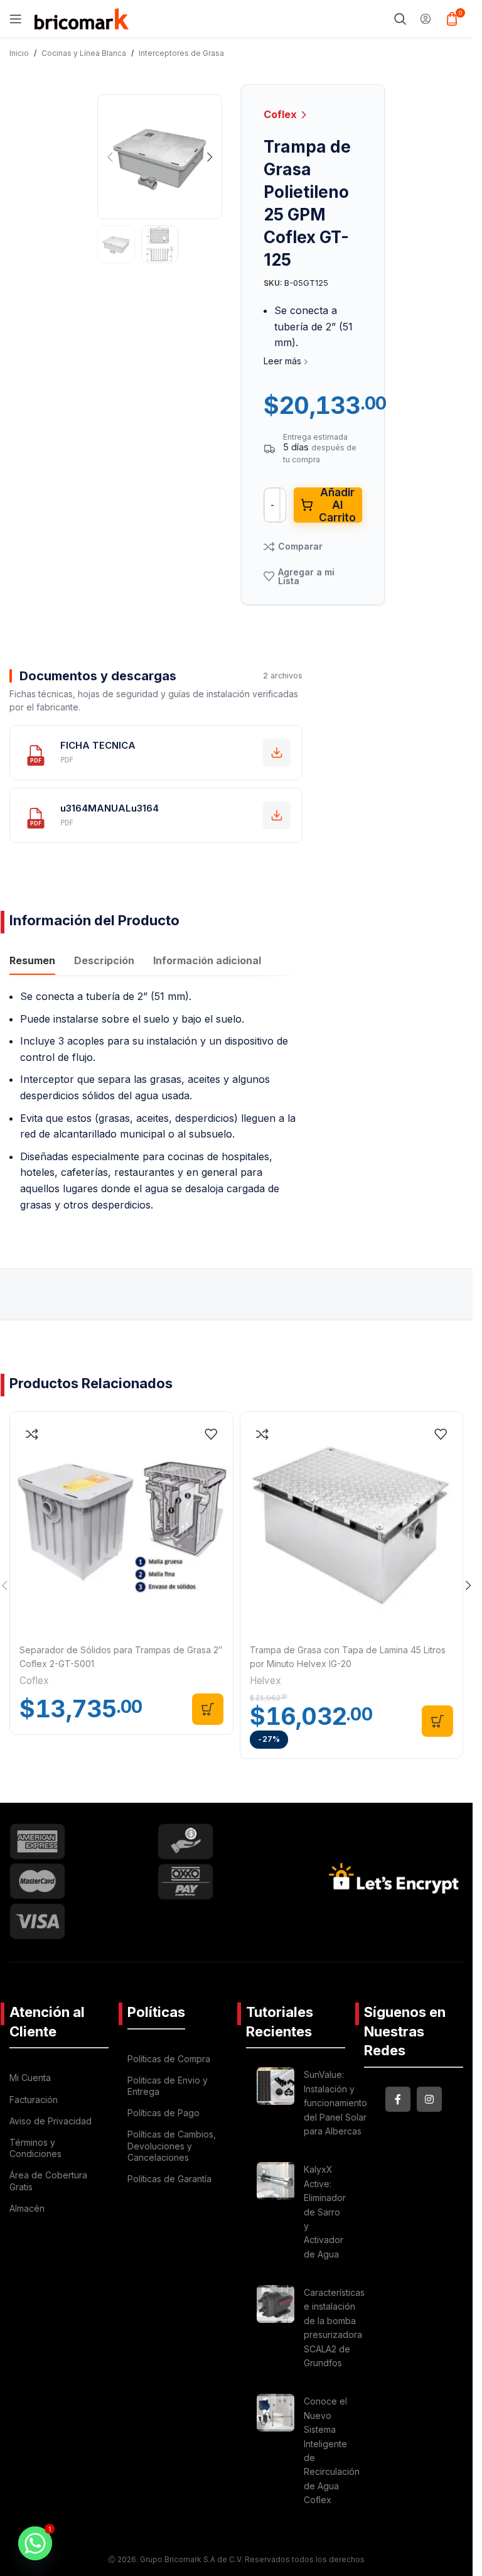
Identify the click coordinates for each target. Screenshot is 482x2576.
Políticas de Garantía (169, 2179)
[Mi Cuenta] (426, 19)
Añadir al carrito (337, 505)
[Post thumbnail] (276, 2105)
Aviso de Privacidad (51, 2121)
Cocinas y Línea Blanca (84, 53)
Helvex (265, 1681)
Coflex (281, 114)
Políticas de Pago (163, 2113)
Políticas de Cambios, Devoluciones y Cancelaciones (172, 2145)
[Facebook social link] (398, 2099)
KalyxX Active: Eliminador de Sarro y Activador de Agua (325, 2211)
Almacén (27, 2208)
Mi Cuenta (30, 2078)
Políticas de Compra (169, 2059)
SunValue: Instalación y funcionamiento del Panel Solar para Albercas (335, 2103)
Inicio (19, 53)
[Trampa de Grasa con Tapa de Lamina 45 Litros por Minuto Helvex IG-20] (352, 1524)
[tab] (32, 962)
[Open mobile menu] (16, 19)
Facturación (34, 2100)
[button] (110, 157)
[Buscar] (400, 19)
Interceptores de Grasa (181, 53)
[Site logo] (82, 18)
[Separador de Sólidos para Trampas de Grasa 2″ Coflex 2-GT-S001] (121, 1524)
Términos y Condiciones (35, 2148)
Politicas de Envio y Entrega (168, 2086)
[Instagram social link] (429, 2099)
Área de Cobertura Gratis (48, 2181)
